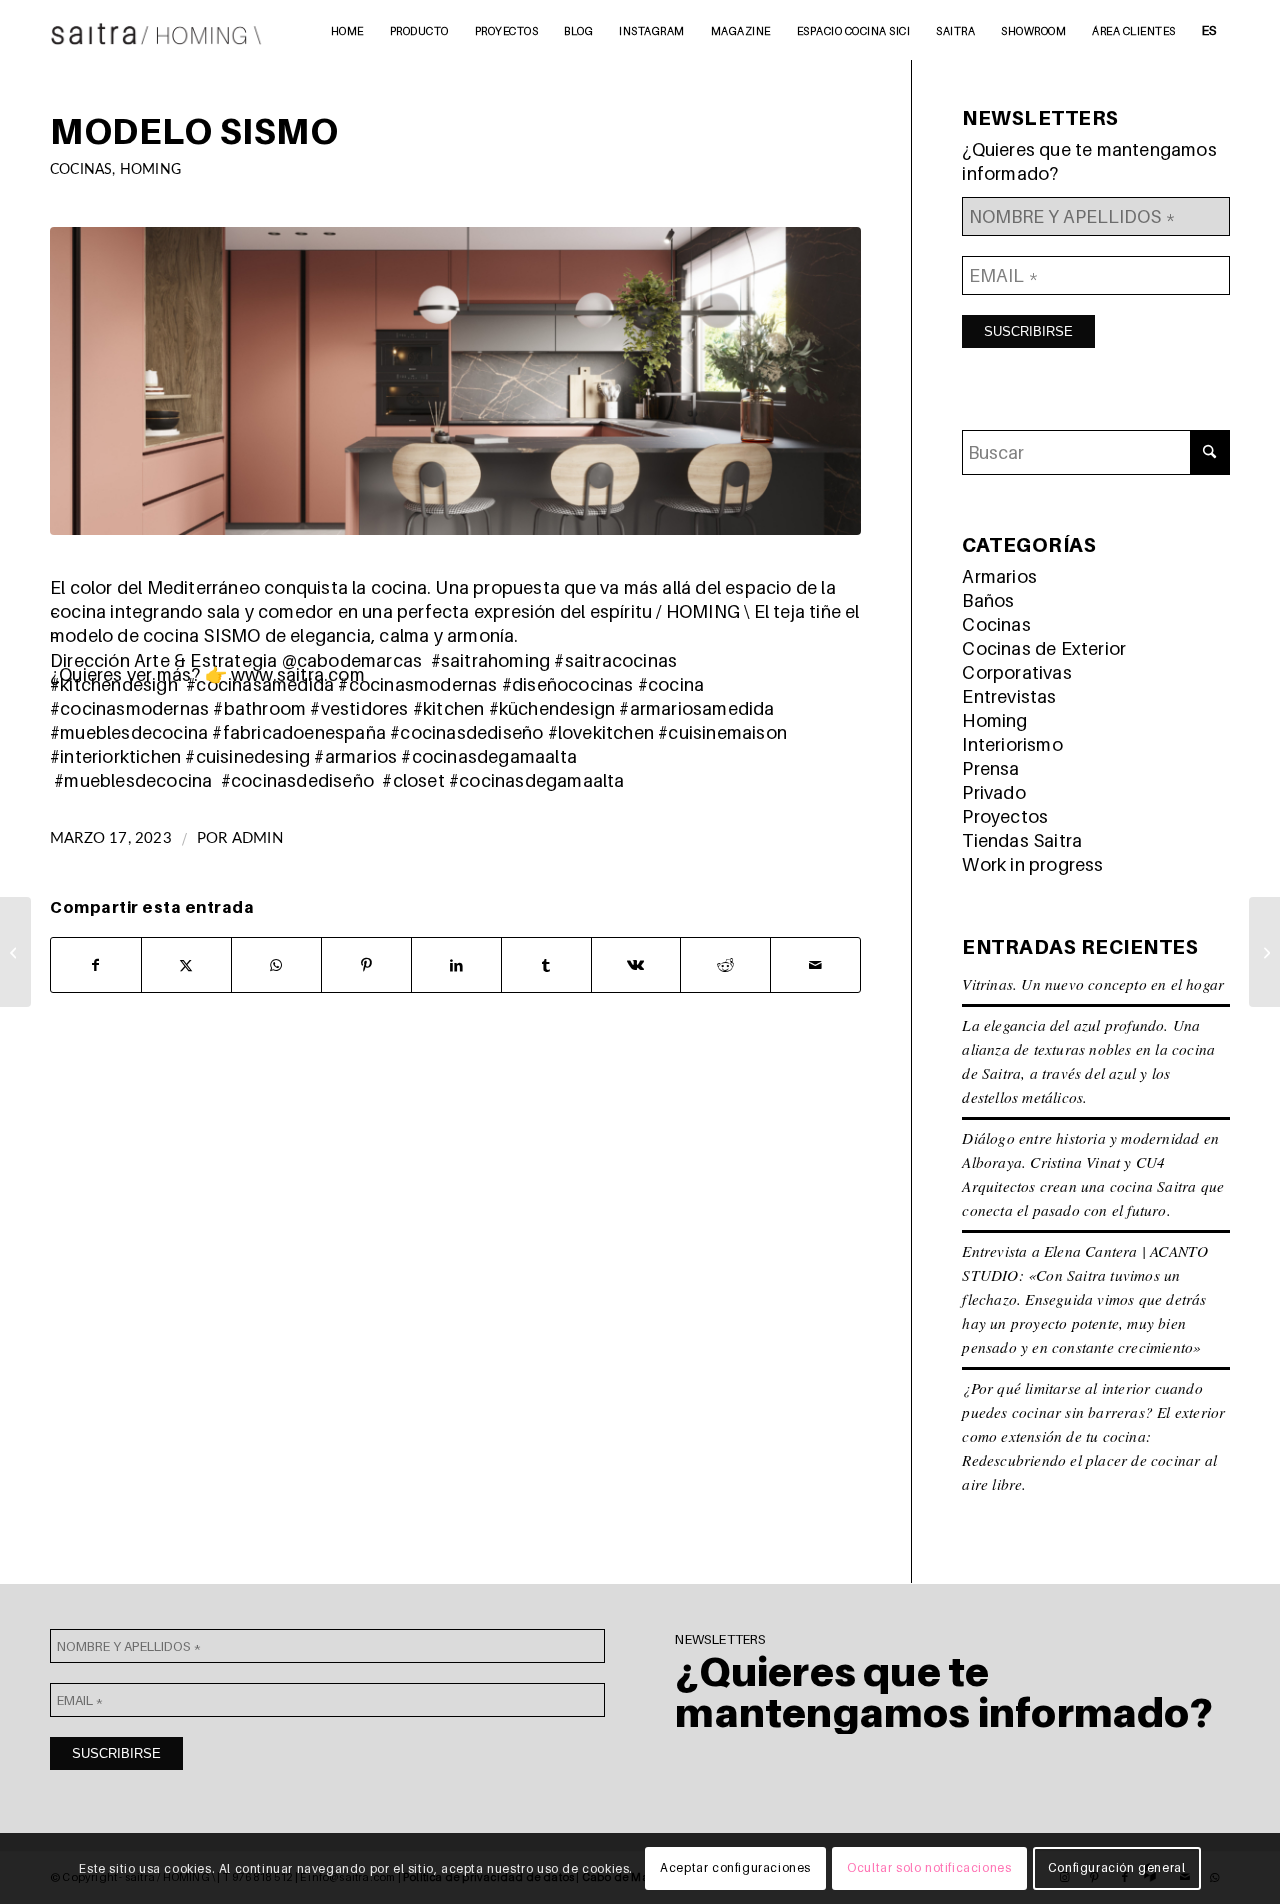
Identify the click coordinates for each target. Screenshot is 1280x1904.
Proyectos (1005, 816)
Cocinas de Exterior (1044, 648)
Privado (993, 792)
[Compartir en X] (186, 965)
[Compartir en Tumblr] (546, 965)
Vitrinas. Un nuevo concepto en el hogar (1093, 984)
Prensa (990, 768)
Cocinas (81, 169)
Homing (150, 169)
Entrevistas (1009, 696)
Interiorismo (1012, 744)
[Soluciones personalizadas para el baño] (15, 952)
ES (1209, 30)
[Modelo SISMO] (455, 381)
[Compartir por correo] (815, 965)
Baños (988, 600)
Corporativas (1016, 672)
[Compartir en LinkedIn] (456, 965)
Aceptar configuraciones (735, 1868)
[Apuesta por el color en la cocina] (1264, 952)
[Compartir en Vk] (636, 965)
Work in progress (1032, 864)
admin (257, 838)
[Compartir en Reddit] (725, 965)
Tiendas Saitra (1022, 840)
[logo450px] (156, 30)
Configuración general (1117, 1868)
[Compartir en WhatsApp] (276, 965)
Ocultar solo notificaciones (929, 1868)
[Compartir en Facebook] (96, 965)
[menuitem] (347, 30)
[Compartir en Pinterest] (366, 965)
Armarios (999, 576)
